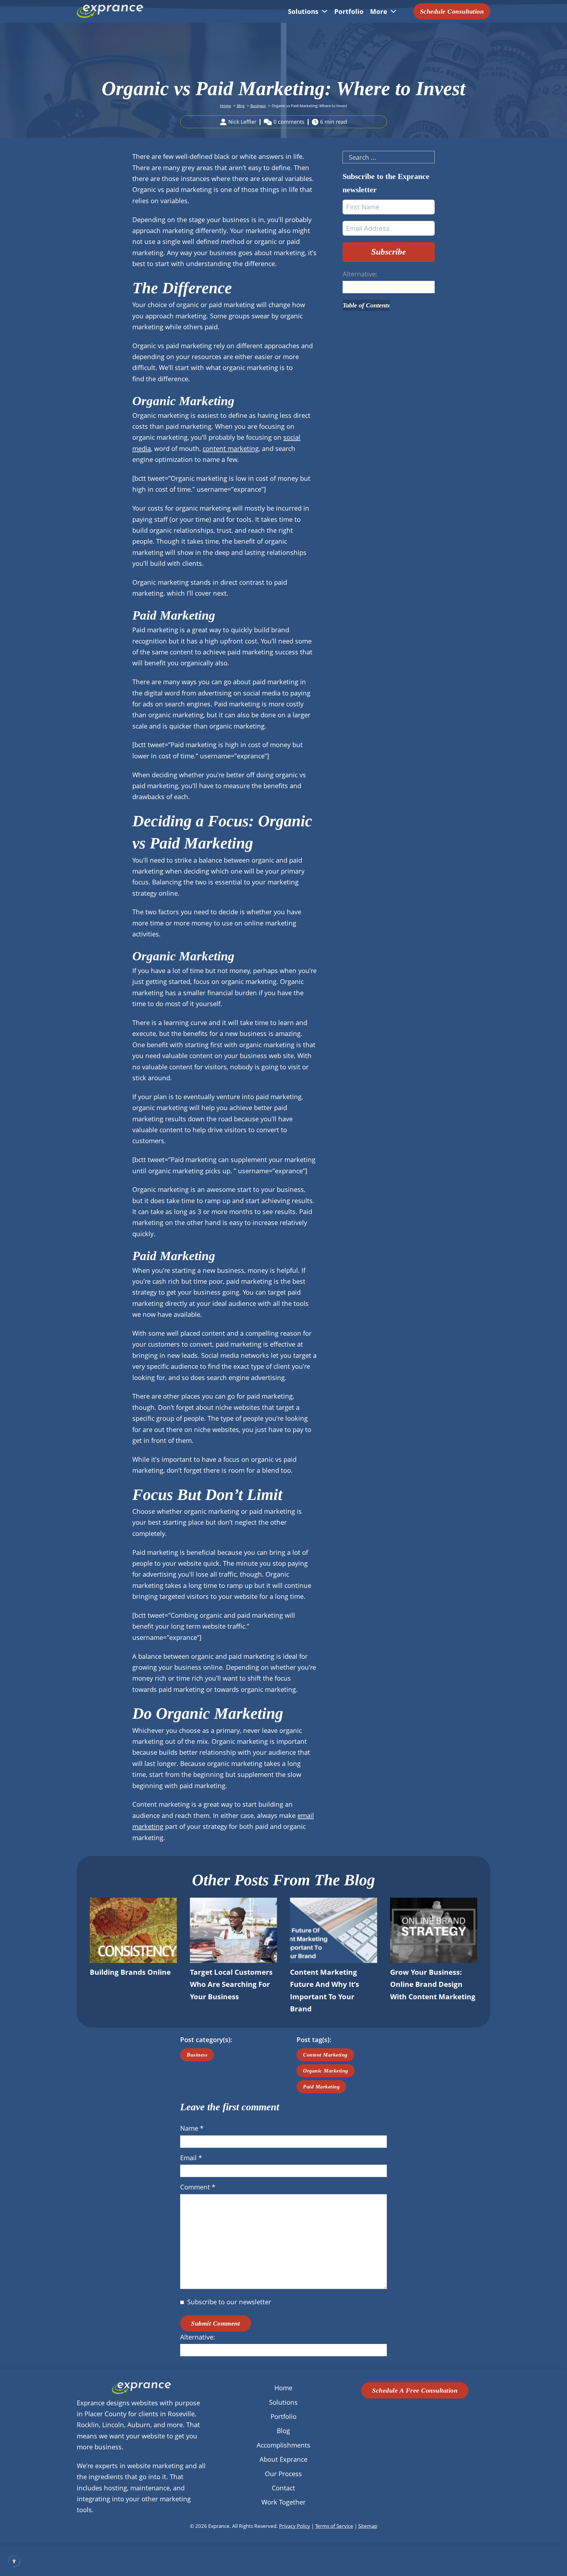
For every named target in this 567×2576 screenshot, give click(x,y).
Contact (283, 2488)
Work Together (283, 2502)
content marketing (231, 448)
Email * (191, 2158)
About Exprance (283, 2459)
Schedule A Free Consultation (415, 2390)
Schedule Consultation (452, 11)
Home (283, 2388)
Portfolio (349, 11)
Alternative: (360, 274)
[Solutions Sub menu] (325, 11)
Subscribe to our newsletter (229, 2302)
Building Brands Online (130, 1972)
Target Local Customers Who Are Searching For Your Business (231, 1984)
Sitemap (368, 2526)
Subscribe (389, 252)
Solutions (303, 11)
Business (197, 2055)
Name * (192, 2128)
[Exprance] (110, 11)
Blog (283, 2430)
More (379, 11)
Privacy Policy (295, 2526)
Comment (198, 2187)
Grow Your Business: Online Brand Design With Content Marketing (433, 1984)
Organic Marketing (326, 2071)
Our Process (283, 2474)
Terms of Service (334, 2526)
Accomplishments (283, 2445)
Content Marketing (325, 2055)
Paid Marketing (321, 2087)
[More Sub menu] (393, 11)
